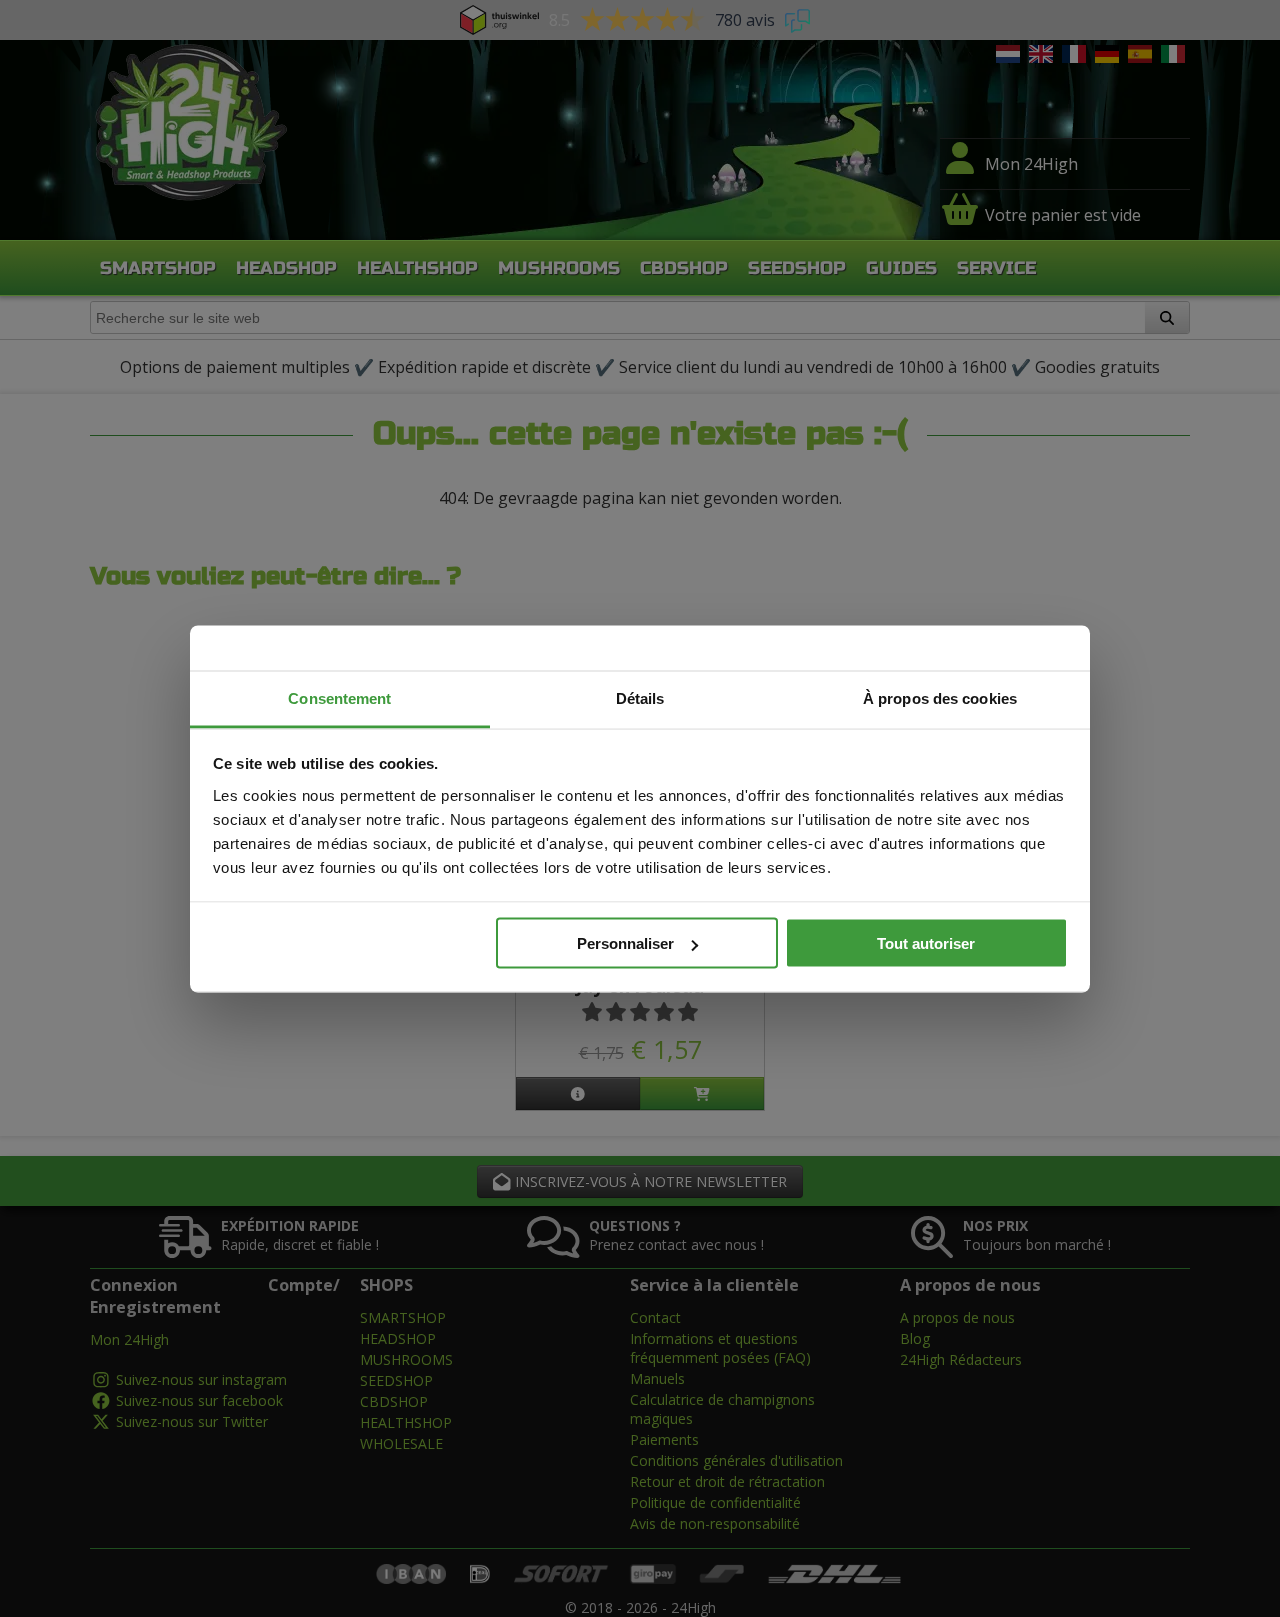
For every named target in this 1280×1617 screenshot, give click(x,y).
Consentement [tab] (339, 697)
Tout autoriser (926, 943)
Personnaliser (625, 943)
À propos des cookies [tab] (940, 697)
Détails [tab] (640, 697)
